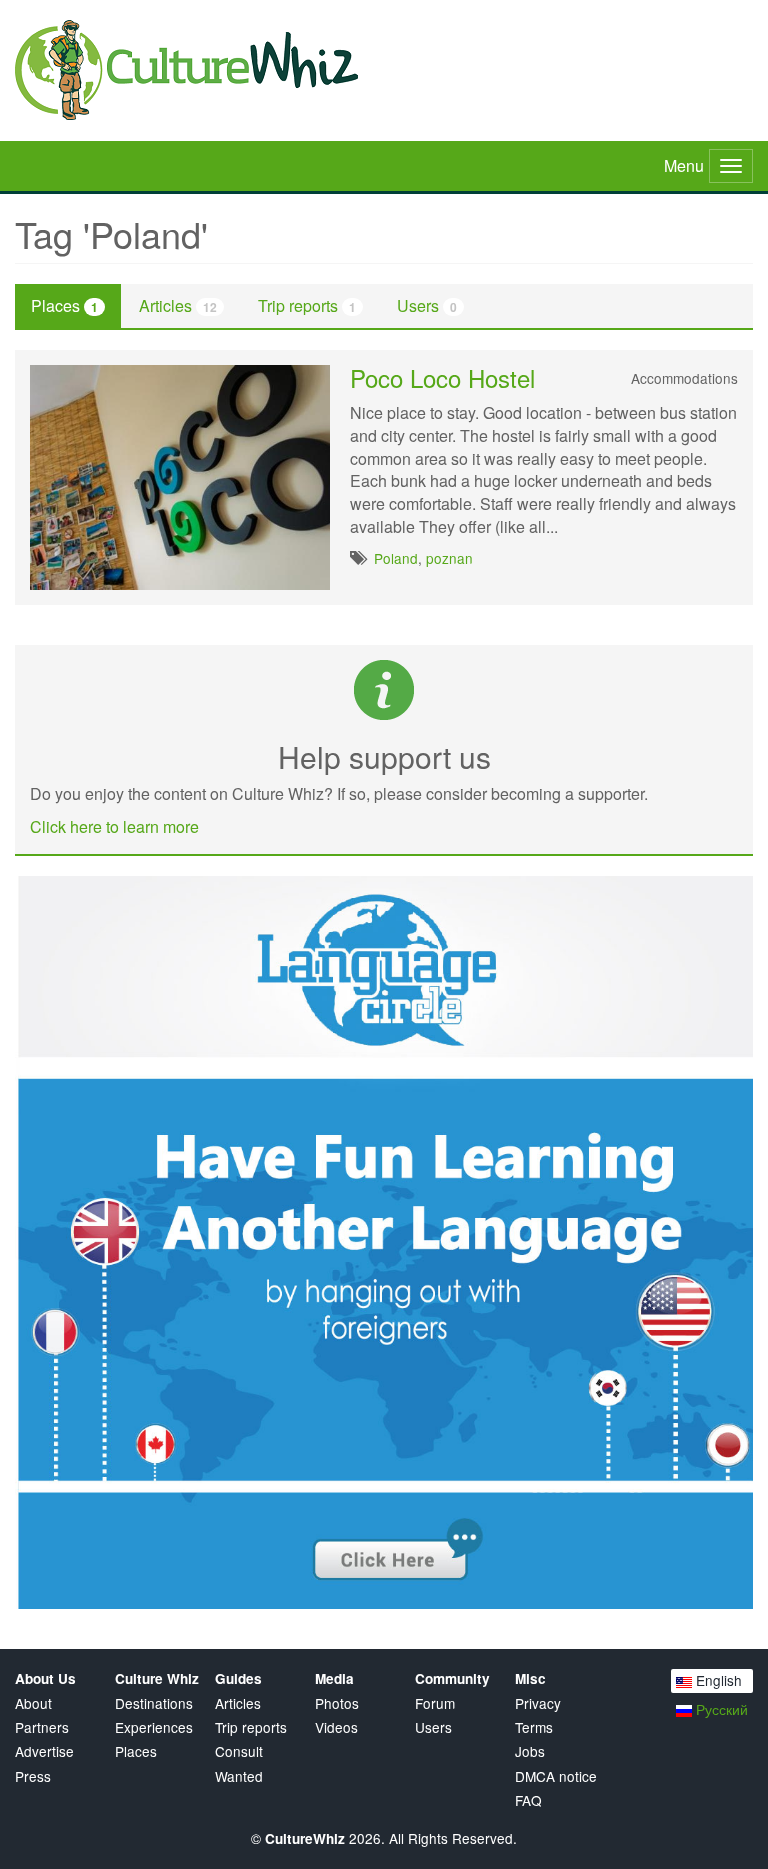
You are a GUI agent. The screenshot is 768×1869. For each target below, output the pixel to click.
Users (427, 305)
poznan (449, 558)
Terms (534, 1727)
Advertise (44, 1751)
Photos (337, 1703)
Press (33, 1776)
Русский (720, 1709)
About (33, 1703)
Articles (178, 305)
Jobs (530, 1751)
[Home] (384, 70)
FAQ (528, 1800)
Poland (396, 558)
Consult (239, 1751)
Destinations (154, 1703)
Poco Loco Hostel (442, 377)
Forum (435, 1703)
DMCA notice (556, 1776)
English (717, 1680)
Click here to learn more (114, 826)
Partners (42, 1727)
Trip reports (307, 305)
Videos (336, 1727)
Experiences (154, 1727)
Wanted (239, 1776)
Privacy (538, 1703)
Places (64, 305)
